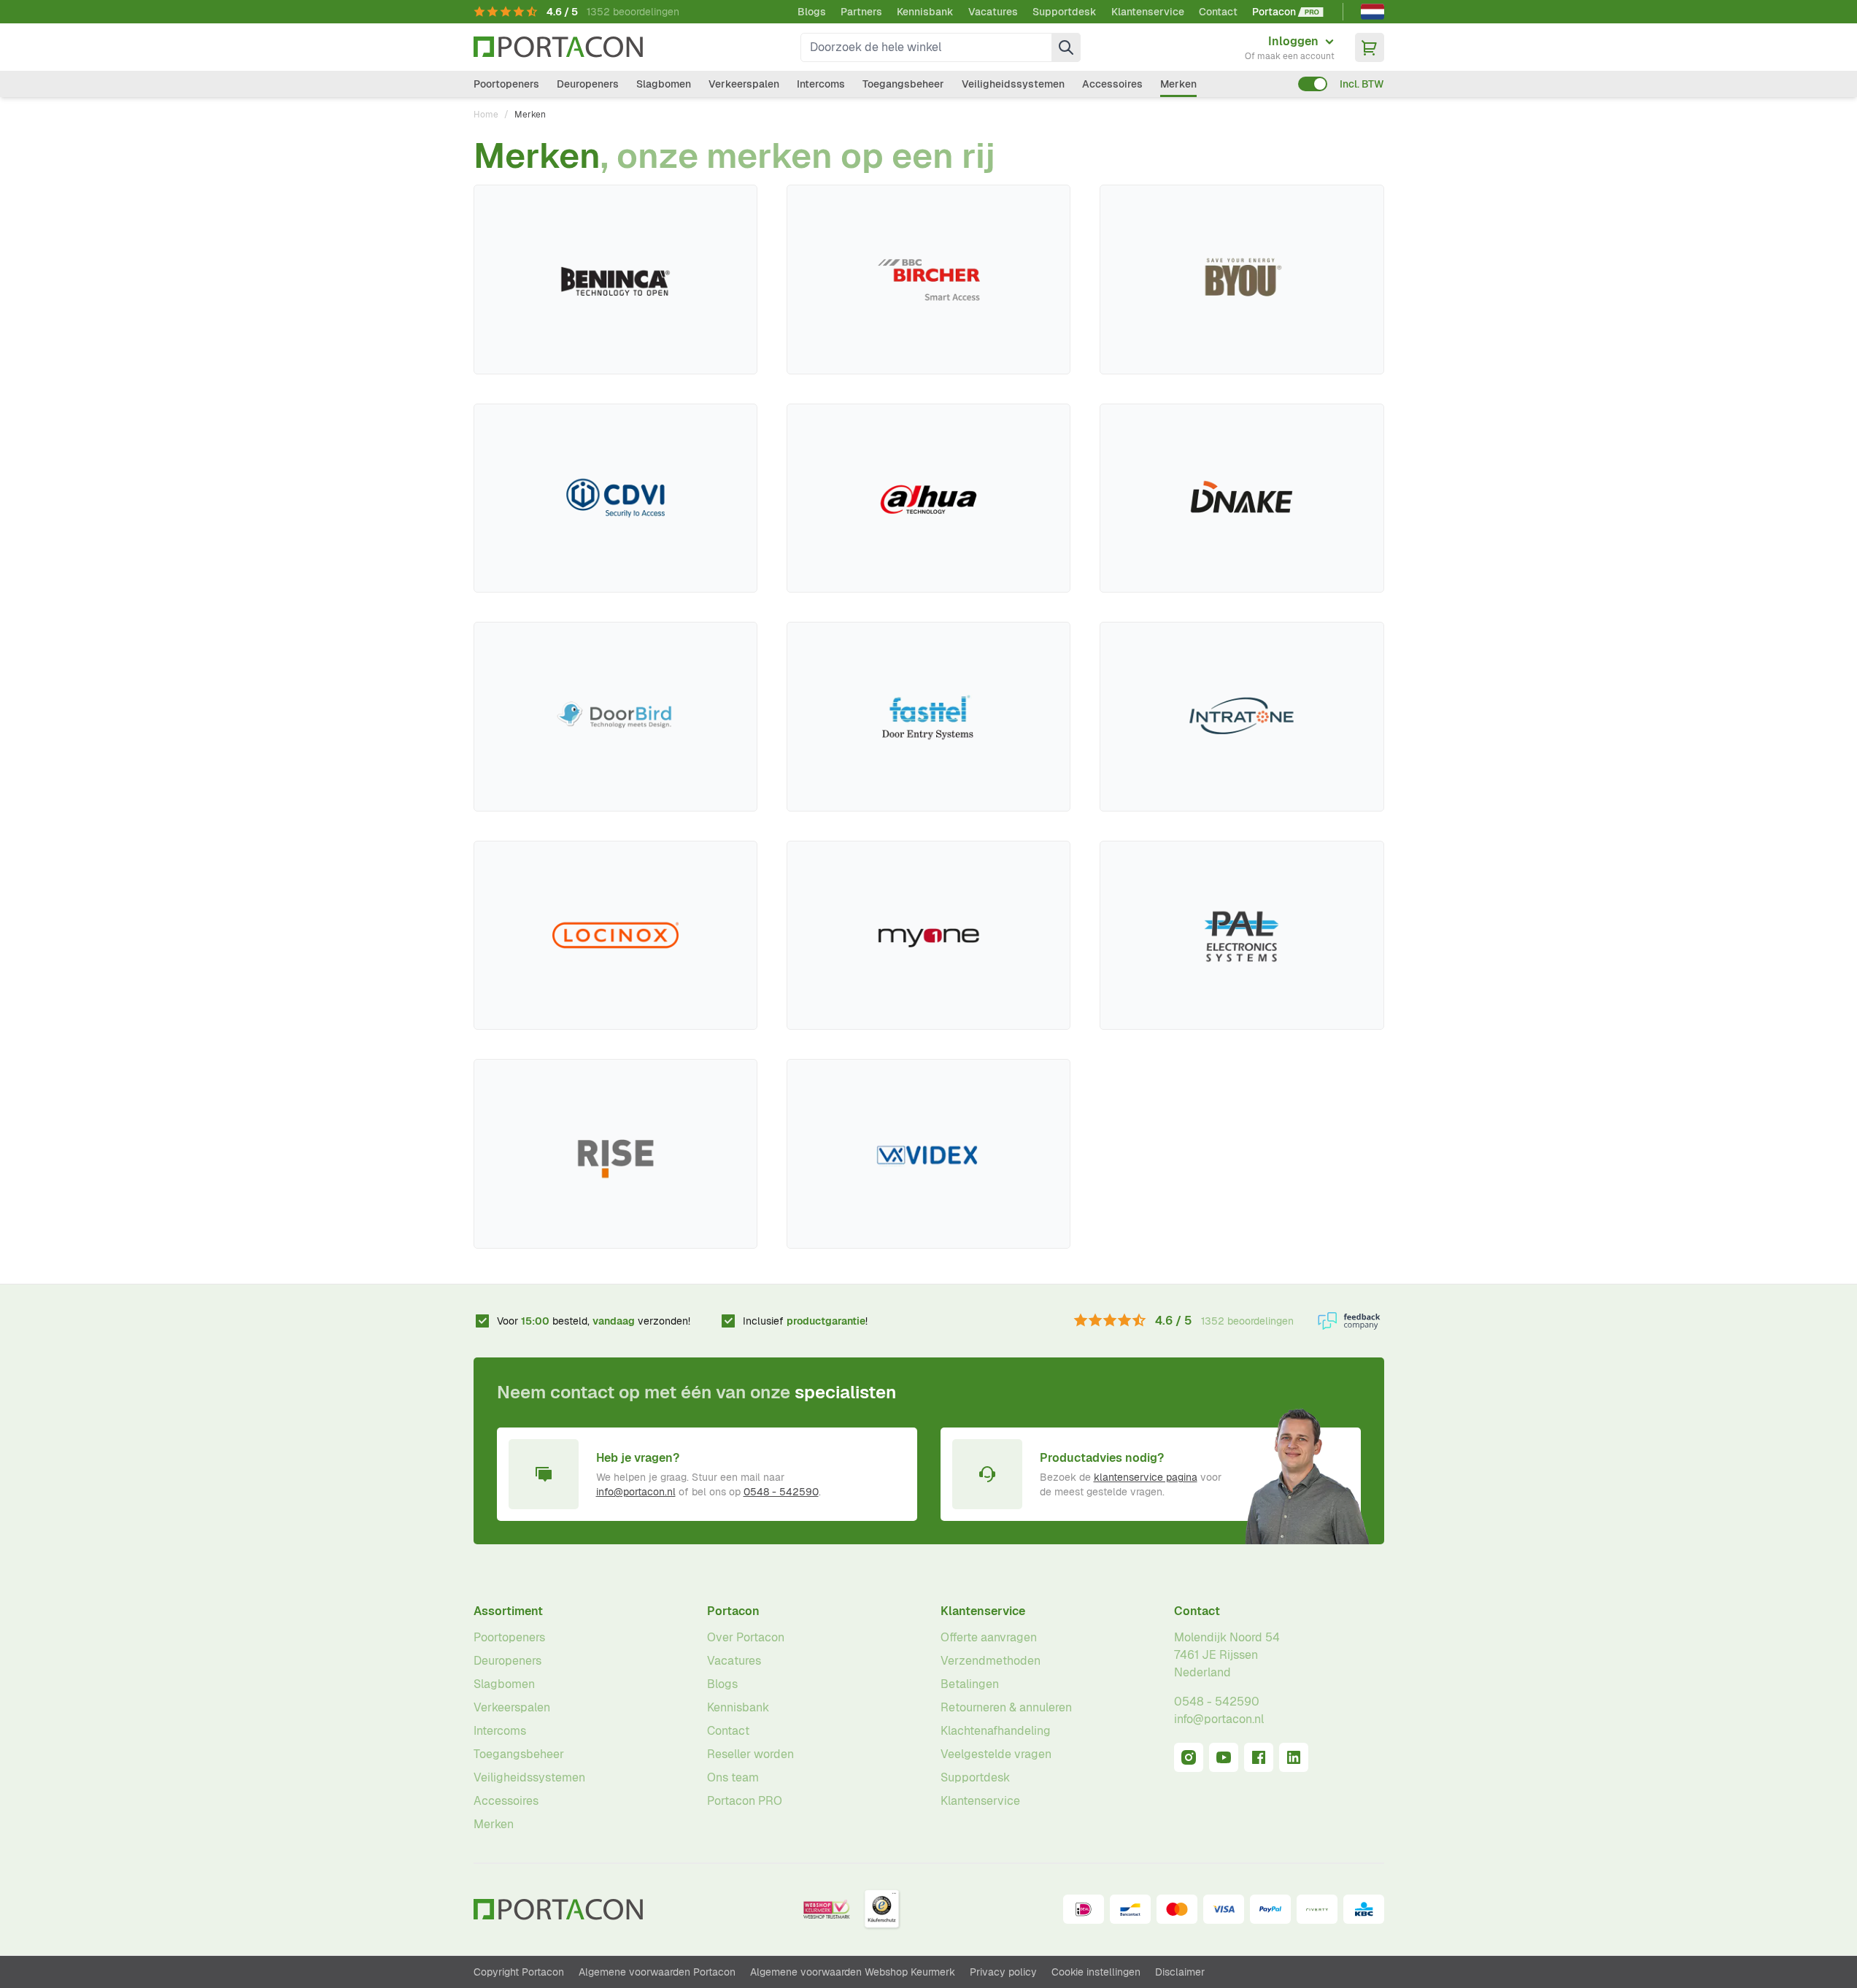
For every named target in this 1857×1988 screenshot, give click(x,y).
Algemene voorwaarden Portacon (657, 1972)
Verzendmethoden (991, 1661)
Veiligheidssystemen (1013, 84)
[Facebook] (1259, 1757)
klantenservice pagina (1146, 1477)
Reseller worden (750, 1754)
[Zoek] (1066, 47)
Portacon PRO (745, 1801)
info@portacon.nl (636, 1492)
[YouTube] (1224, 1757)
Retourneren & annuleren (1006, 1707)
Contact (1218, 12)
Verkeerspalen (744, 84)
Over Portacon (746, 1637)
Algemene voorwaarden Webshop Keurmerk (853, 1972)
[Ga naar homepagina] (558, 47)
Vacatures (993, 12)
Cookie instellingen (1096, 1972)
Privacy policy (1003, 1972)
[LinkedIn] (1294, 1757)
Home (486, 115)
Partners (861, 12)
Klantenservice (1148, 12)
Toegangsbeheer (903, 84)
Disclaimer (1180, 1972)
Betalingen (970, 1684)
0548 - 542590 (781, 1492)
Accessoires (1112, 84)
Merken (1178, 84)
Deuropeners (588, 84)
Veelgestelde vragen (996, 1754)
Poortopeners (506, 84)
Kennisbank (925, 12)
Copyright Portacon (519, 1972)
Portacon (733, 1611)
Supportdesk (1065, 12)
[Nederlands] (1373, 12)
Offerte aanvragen (989, 1637)
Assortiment (508, 1611)
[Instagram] (1189, 1757)
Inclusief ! (805, 1321)
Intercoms (821, 84)
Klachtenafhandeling (996, 1731)
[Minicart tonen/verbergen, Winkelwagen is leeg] (1370, 47)
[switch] (1313, 84)
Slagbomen (664, 84)
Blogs (812, 12)
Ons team (733, 1777)
